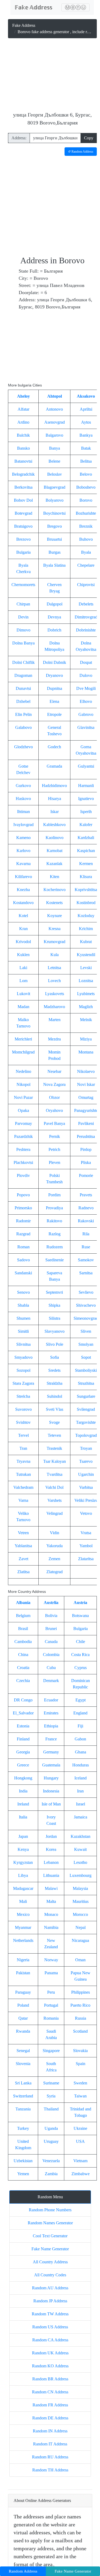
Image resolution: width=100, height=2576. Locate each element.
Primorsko (23, 1208)
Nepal (81, 1927)
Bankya (86, 435)
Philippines (81, 1992)
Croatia (23, 1668)
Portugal (51, 2005)
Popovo (23, 1195)
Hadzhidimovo (54, 786)
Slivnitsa (23, 1344)
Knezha (23, 890)
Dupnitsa (55, 688)
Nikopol (23, 1084)
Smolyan (86, 1344)
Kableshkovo (54, 825)
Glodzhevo (23, 747)
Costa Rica (80, 1655)
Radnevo (86, 1208)
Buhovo (86, 539)
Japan (23, 1836)
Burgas (55, 552)
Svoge (54, 1422)
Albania (23, 1603)
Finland (23, 1739)
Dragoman (23, 675)
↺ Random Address (81, 152)
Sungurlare (86, 1396)
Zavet (23, 1559)
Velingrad (55, 1513)
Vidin (55, 1533)
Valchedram (23, 1487)
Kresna (55, 929)
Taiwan (80, 2096)
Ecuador (51, 1700)
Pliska (86, 1162)
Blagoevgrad (55, 487)
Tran (23, 1448)
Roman (23, 1247)
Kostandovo (23, 903)
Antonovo (54, 409)
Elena (54, 701)
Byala (86, 552)
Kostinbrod (86, 903)
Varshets (55, 1500)
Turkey (23, 2128)
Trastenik (54, 1448)
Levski (86, 968)
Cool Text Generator (50, 2236)
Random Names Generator (50, 2223)
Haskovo (23, 799)
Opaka (23, 1110)
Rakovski (86, 1221)
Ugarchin (86, 1474)
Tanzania (23, 2109)
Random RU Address (50, 2457)
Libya (23, 1875)
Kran (23, 929)
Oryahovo (54, 1110)
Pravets (86, 1195)
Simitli (23, 1331)
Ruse (86, 1247)
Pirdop (86, 1149)
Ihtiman (23, 812)
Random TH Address (50, 2470)
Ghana (81, 1752)
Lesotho (80, 1862)
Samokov (86, 1260)
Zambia (51, 2174)
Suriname (51, 2083)
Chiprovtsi (86, 585)
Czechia (23, 1681)
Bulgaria (23, 552)
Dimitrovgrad (86, 617)
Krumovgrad (55, 942)
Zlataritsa (86, 1559)
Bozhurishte (86, 513)
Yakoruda (55, 1546)
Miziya (86, 1039)
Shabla (23, 1305)
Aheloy (23, 396)
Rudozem (55, 1247)
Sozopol (23, 1370)
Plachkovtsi (23, 1162)
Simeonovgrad (86, 1318)
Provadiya (54, 1208)
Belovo (86, 474)
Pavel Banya (54, 1123)
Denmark (51, 1681)
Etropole (54, 714)
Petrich (54, 1149)
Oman (80, 1960)
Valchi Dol (54, 1487)
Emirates (51, 1713)
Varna (23, 1500)
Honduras (81, 1765)
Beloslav (55, 474)
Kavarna (23, 864)
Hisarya (55, 799)
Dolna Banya (23, 643)
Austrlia (51, 1603)
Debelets (86, 604)
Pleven (55, 1162)
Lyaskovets (55, 994)
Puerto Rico (80, 2005)
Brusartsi (54, 539)
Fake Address (24, 25)
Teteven (54, 1435)
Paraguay (23, 1992)
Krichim (86, 929)
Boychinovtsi (54, 513)
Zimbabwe (81, 2174)
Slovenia (23, 2064)
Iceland (81, 1778)
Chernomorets (23, 585)
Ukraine (80, 2128)
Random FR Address (50, 2405)
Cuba (51, 1668)
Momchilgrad (23, 1052)
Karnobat (55, 851)
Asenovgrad (55, 422)
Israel (81, 1804)
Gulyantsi (86, 766)
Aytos (86, 422)
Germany (51, 1752)
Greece (23, 1765)
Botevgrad (23, 513)
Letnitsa (54, 968)
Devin (23, 617)
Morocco (80, 1914)
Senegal (23, 2051)
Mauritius (81, 1901)
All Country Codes (50, 2275)
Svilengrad (86, 1409)
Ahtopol (55, 396)
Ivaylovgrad (23, 825)
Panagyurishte (86, 1110)
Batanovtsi (23, 461)
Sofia (55, 1357)
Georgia (23, 1752)
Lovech (54, 981)
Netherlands (23, 1940)
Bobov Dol (23, 500)
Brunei (51, 1629)
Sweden (80, 2083)
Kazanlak (54, 864)
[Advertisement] (52, 76)
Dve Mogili (86, 688)
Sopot (86, 1357)
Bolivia (51, 1616)
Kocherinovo (55, 890)
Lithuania (51, 1875)
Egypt (81, 1700)
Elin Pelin (23, 714)
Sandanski (23, 1273)
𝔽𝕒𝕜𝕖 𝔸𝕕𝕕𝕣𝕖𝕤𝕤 (33, 7)
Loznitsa (86, 981)
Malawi (51, 1888)
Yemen (23, 2174)
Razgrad (23, 1234)
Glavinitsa (86, 727)
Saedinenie (55, 1260)
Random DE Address (50, 2418)
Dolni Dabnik (55, 662)
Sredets (54, 1370)
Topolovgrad (86, 1435)
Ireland (23, 1804)
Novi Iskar (86, 1084)
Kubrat (86, 942)
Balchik (23, 435)
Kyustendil (86, 955)
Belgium (23, 1616)
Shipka (54, 1305)
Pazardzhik (23, 1136)
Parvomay (23, 1123)
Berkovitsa (23, 487)
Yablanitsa (23, 1546)
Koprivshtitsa (86, 890)
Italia (23, 1817)
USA (80, 2141)
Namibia (51, 1927)
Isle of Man (51, 1804)
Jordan (51, 1836)
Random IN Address (50, 2431)
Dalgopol (55, 604)
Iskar (55, 812)
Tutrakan (23, 1474)
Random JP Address (50, 2301)
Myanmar (23, 1927)
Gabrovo (86, 714)
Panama (51, 1973)
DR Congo (23, 1700)
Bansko (23, 448)
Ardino (23, 422)
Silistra (55, 1318)
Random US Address (50, 2327)
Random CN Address (50, 2392)
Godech (54, 747)
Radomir (23, 1221)
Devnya (54, 617)
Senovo (23, 1292)
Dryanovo (54, 675)
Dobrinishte (86, 630)
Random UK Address (50, 2353)
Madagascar (23, 1888)
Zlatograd (55, 1572)
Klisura (86, 877)
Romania (51, 2018)
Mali (23, 1901)
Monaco (51, 1914)
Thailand (51, 2109)
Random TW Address (50, 2314)
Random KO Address (50, 2366)
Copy (89, 138)
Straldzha (55, 1383)
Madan (23, 1007)
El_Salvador (23, 1713)
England (80, 1713)
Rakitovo (54, 1221)
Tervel (23, 1435)
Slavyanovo (55, 1331)
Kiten (55, 877)
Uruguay (51, 2141)
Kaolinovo (55, 838)
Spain (81, 2064)
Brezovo (23, 539)
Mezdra (54, 1039)
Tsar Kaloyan (55, 1461)
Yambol (86, 1546)
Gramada (54, 766)
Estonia (23, 1726)
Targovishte (86, 1422)
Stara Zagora (23, 1383)
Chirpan (23, 604)
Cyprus (81, 1668)
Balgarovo (54, 435)
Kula (55, 955)
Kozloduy (86, 916)
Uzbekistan (23, 2161)
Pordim (54, 1195)
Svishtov (23, 1422)
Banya (55, 448)
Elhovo (86, 701)
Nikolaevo (86, 1071)
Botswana (80, 1616)
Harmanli (86, 786)
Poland (23, 2005)
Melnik (86, 1020)
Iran (80, 1791)
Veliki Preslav (86, 1500)
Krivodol (23, 942)
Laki (23, 968)
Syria (51, 2096)
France (51, 1739)
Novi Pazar (23, 1097)
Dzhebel (23, 701)
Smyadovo (23, 1357)
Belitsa (86, 461)
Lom (23, 981)
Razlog (55, 1234)
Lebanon (51, 1862)
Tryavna (23, 1461)
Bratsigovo (23, 526)
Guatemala (51, 1765)
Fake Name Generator (50, 2249)
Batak (86, 448)
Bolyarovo (55, 500)
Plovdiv (23, 1175)
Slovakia (80, 2051)
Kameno (23, 838)
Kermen (86, 864)
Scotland (80, 2031)
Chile (81, 1642)
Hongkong (23, 1778)
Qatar (23, 2018)
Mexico (23, 1914)
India (23, 1791)
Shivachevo (86, 1305)
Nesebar (54, 1071)
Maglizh (86, 1007)
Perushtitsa (86, 1136)
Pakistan (23, 1973)
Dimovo (23, 630)
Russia (81, 2018)
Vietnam (80, 2161)
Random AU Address (50, 2288)
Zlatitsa (23, 1572)
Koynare (55, 916)
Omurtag (86, 1097)
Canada (51, 1642)
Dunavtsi (23, 688)
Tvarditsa (55, 1474)
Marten (55, 1020)
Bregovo (55, 526)
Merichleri (23, 1039)
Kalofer (86, 825)
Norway (51, 1960)
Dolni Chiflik (23, 662)
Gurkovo (23, 786)
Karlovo (23, 851)
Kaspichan (86, 851)
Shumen (23, 1318)
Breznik (86, 526)
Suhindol (55, 1396)
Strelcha (23, 1396)
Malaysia (80, 1888)
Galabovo (23, 727)
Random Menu (50, 2197)
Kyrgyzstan (23, 1862)
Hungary (51, 1778)
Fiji (80, 1726)
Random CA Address (50, 2340)
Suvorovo (23, 1409)
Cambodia (23, 1642)
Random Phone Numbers (50, 2210)
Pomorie (86, 1175)
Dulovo (86, 675)
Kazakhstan (81, 1836)
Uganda (51, 2128)
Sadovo (23, 1260)
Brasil (23, 1629)
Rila (86, 1234)
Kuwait (80, 1849)
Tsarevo (86, 1461)
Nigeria (23, 1960)
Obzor (54, 1097)
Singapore (51, 2051)
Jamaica (81, 1817)
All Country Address (50, 2262)
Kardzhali (86, 838)
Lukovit (23, 994)
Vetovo (86, 1513)
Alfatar (23, 409)
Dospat (86, 662)
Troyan (86, 1448)
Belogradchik (23, 474)
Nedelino (23, 1071)
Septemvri (54, 1292)
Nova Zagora (54, 1084)
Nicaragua (80, 1940)
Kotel (23, 916)
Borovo (86, 500)
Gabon (80, 1739)
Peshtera (23, 1149)
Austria (80, 1603)
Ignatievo (86, 799)
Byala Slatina (54, 565)
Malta (51, 1901)
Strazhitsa (86, 1383)
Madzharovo (54, 1007)
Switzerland (23, 2096)
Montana (86, 1052)
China (23, 1655)
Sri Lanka (23, 2083)
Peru (51, 1992)
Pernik (55, 1136)
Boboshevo (86, 487)
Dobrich (54, 630)
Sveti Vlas (55, 1409)
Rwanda (23, 2031)
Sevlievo (86, 1292)
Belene (54, 461)
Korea (51, 1849)
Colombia (51, 1655)
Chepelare (86, 565)
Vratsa (86, 1533)
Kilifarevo (23, 877)
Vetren (23, 1533)
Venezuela (51, 2161)
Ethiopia (51, 1726)
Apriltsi (86, 409)
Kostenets (54, 903)
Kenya (23, 1849)
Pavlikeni (86, 1123)
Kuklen (23, 955)
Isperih (86, 812)
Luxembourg (81, 1875)
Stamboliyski (86, 1370)
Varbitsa (86, 1487)
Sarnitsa (86, 1273)
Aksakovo (86, 396)
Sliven (86, 1331)
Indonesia (51, 1791)
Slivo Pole (55, 1344)
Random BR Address (50, 2379)
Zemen (54, 1559)
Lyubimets (86, 994)
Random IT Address (50, 2444)
